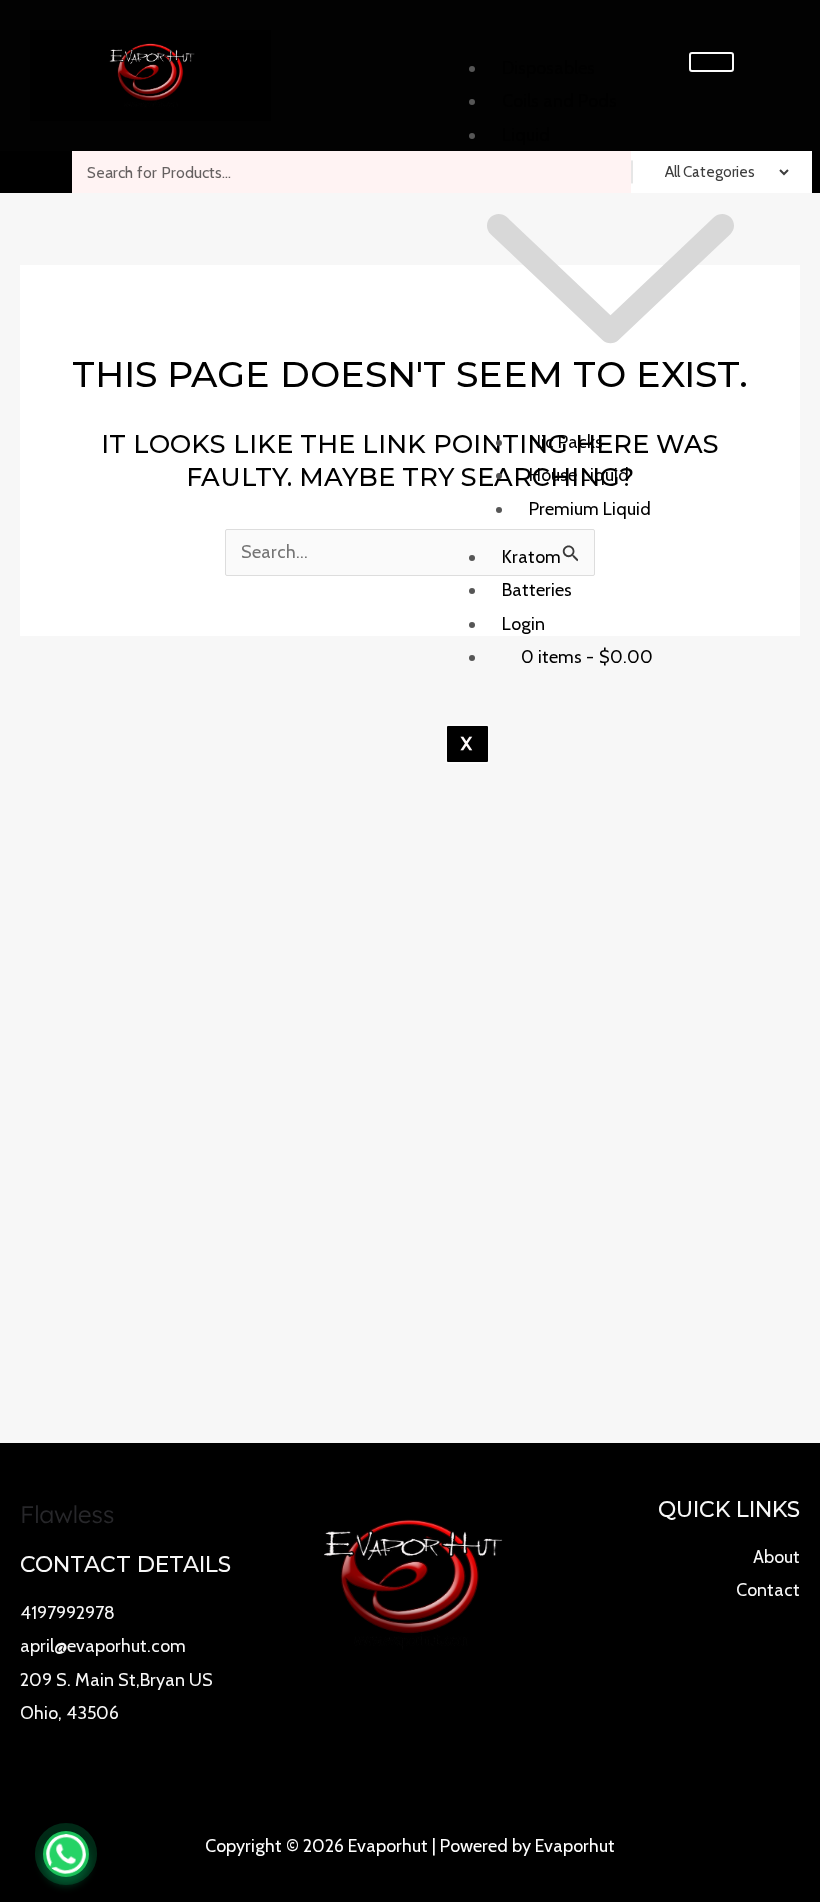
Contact (768, 1590)
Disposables (548, 68)
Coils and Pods (559, 101)
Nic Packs (566, 442)
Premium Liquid (590, 509)
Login (523, 624)
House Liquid (579, 475)
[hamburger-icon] (711, 62)
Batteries (537, 590)
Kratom (531, 557)
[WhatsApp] (66, 1854)
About (776, 1557)
